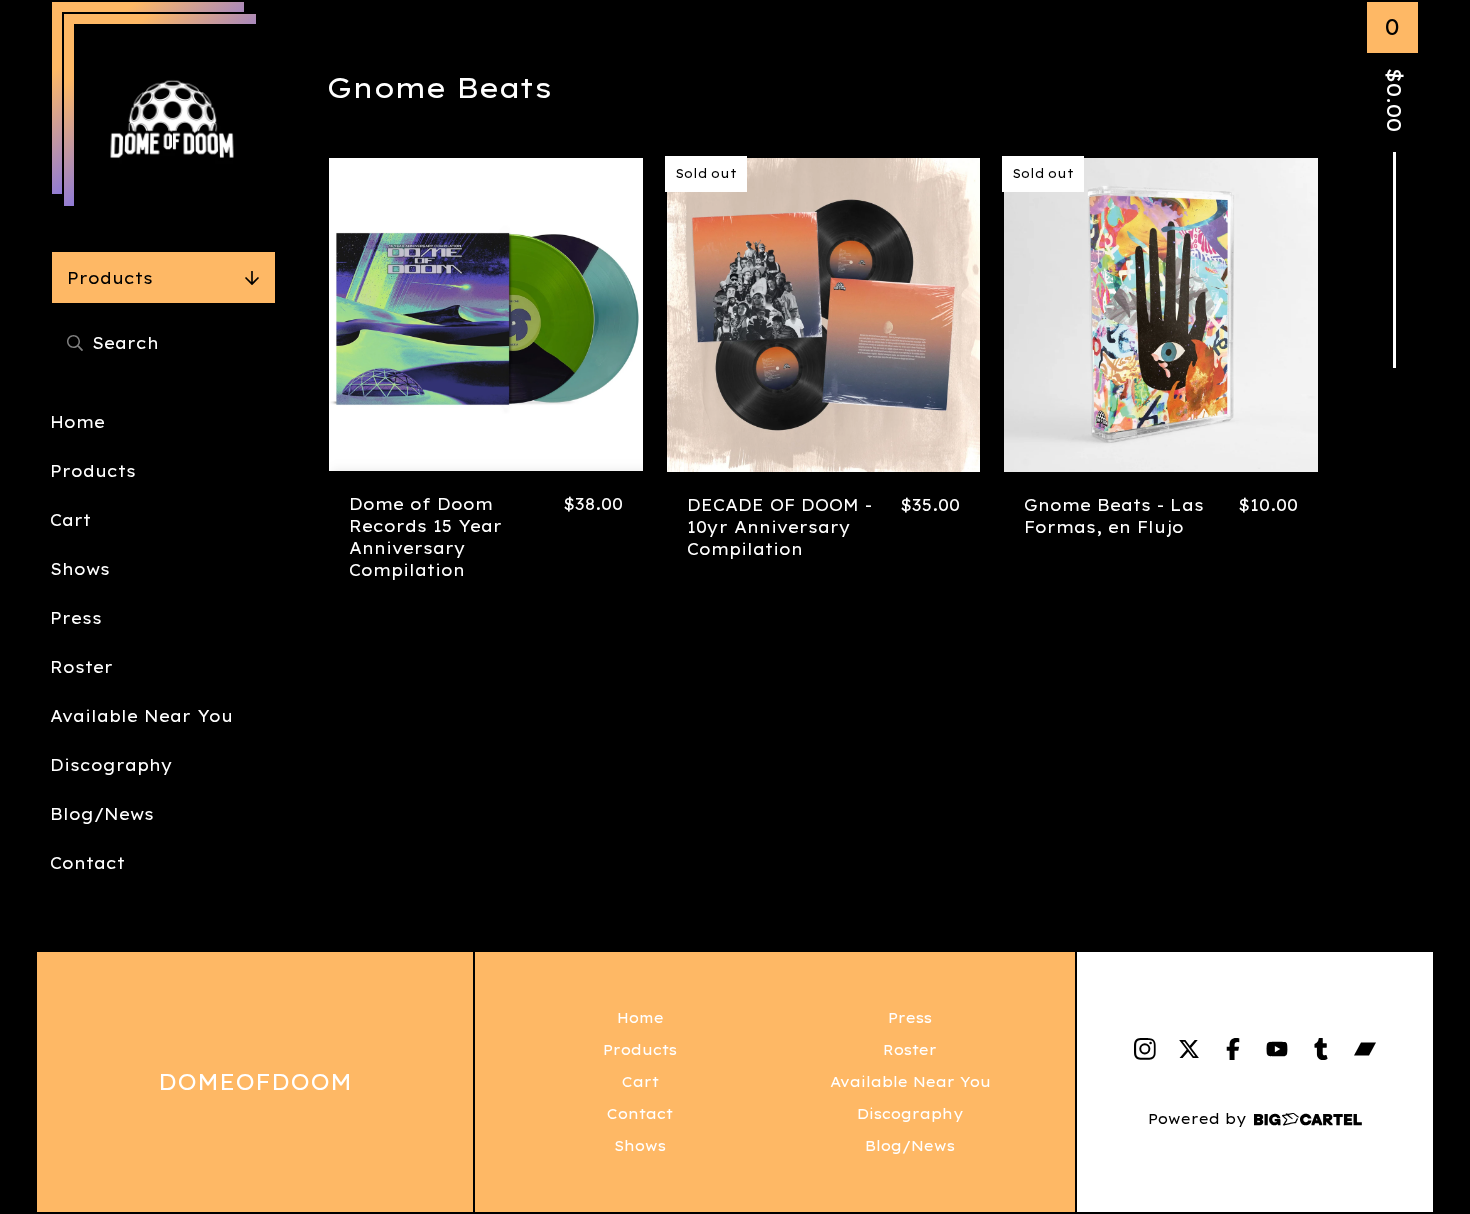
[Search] (75, 342)
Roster (81, 667)
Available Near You (141, 716)
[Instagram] (1145, 1049)
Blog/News (102, 814)
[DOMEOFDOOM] (172, 122)
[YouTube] (1277, 1049)
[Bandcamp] (1365, 1049)
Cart (70, 520)
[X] (1189, 1049)
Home (77, 422)
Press (76, 618)
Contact (87, 863)
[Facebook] (1233, 1049)
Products (110, 278)
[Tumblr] (1321, 1049)
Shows (80, 569)
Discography (111, 765)
